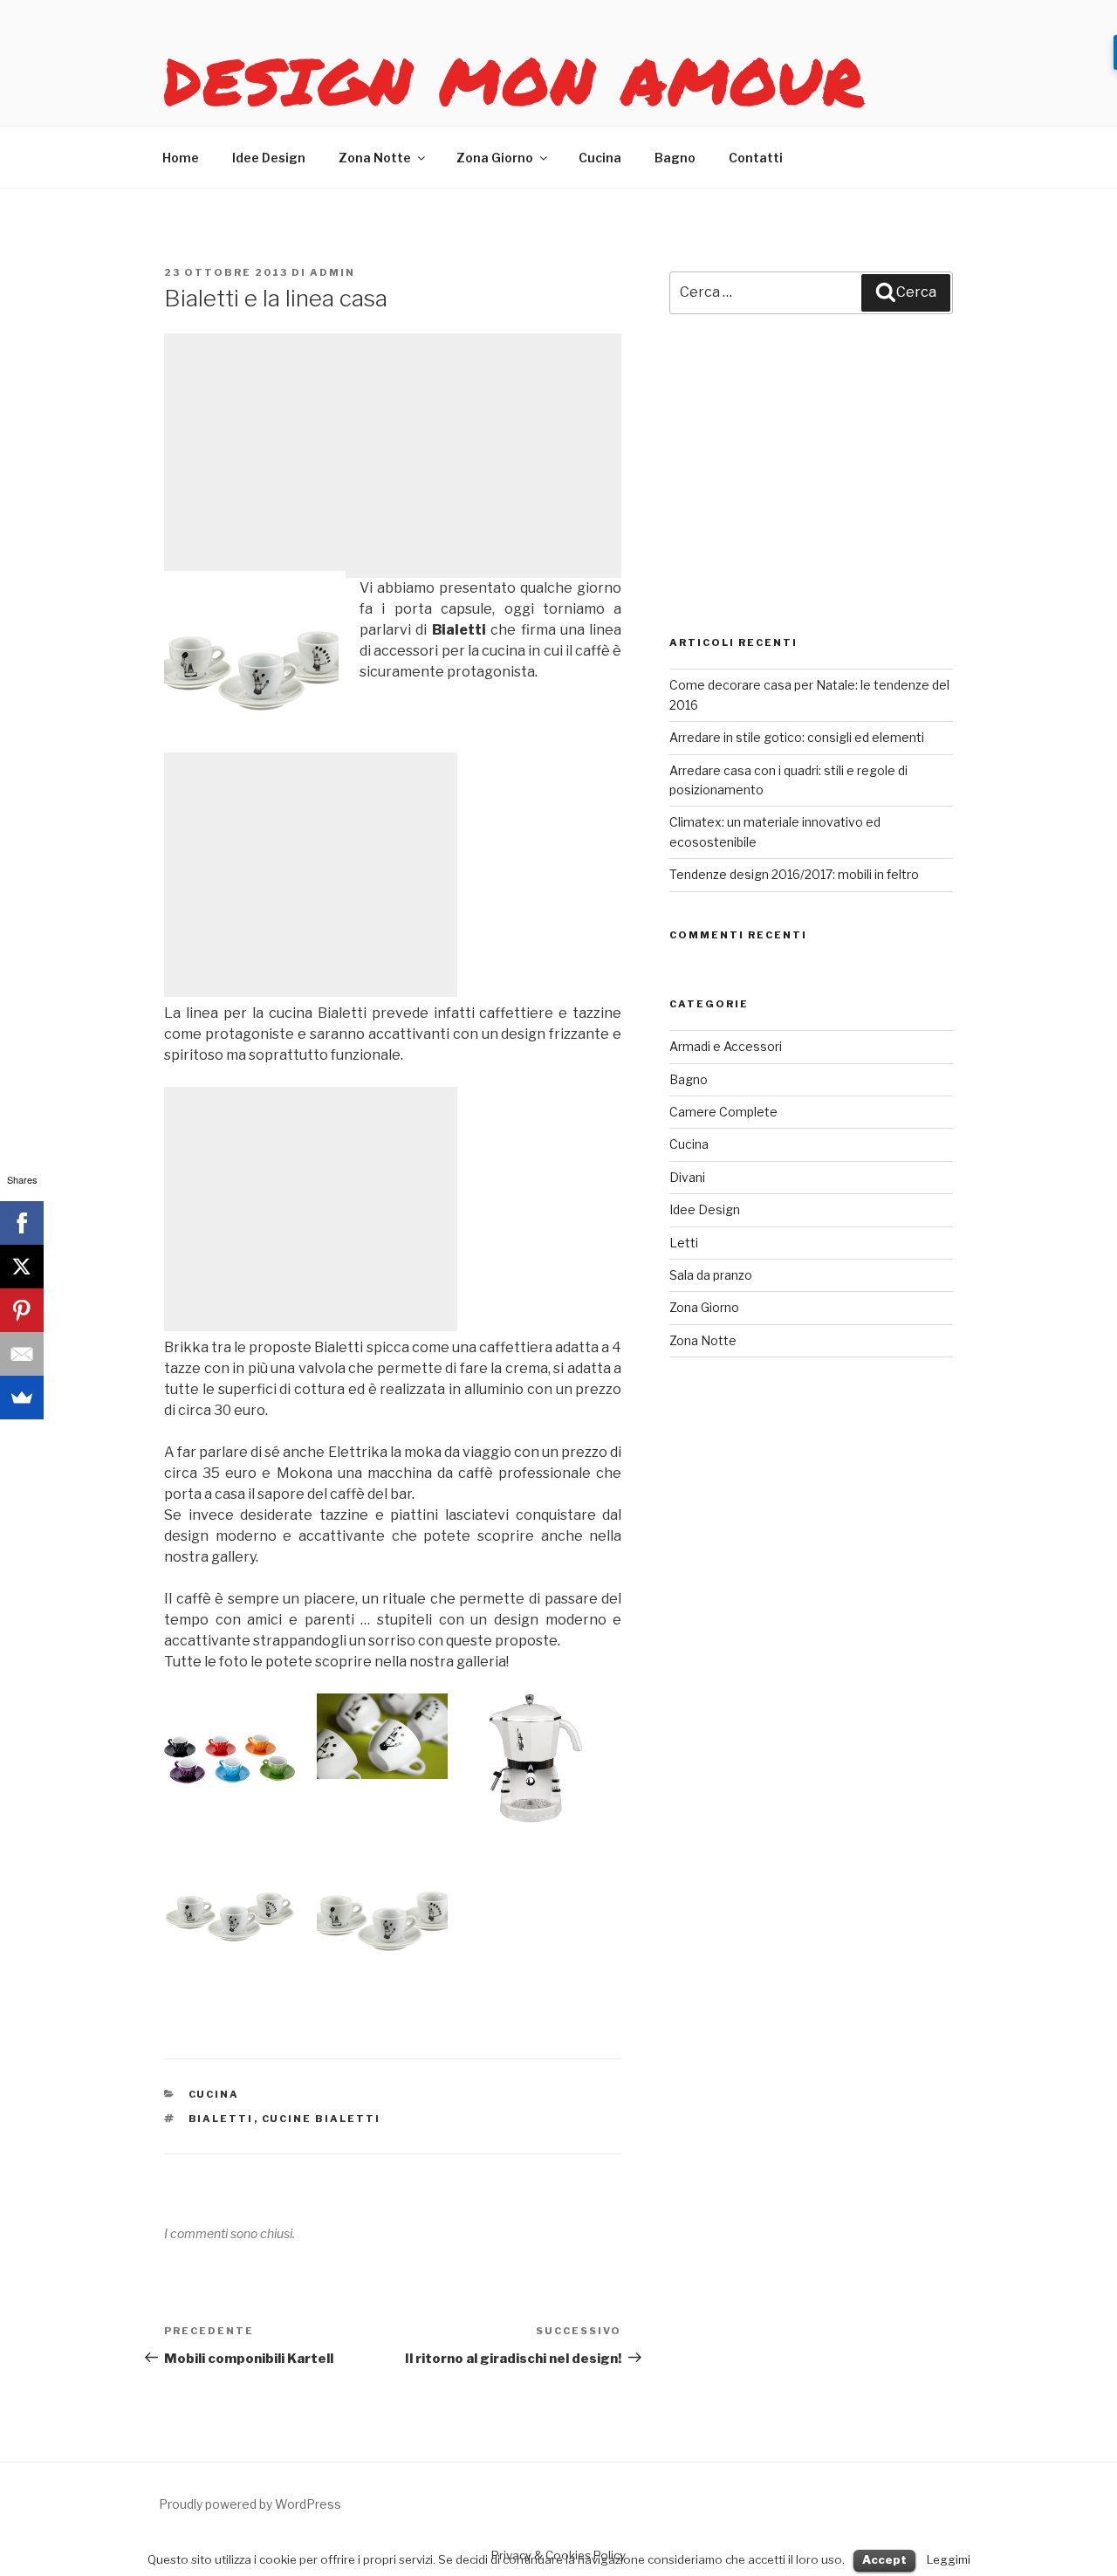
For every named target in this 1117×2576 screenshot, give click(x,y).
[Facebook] (22, 1223)
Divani (687, 1177)
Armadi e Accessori (726, 1046)
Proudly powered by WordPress (250, 2504)
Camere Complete (723, 1112)
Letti (684, 1243)
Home (181, 158)
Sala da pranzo (711, 1275)
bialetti (221, 2119)
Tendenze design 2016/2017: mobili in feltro (794, 874)
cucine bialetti (322, 2119)
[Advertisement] (393, 456)
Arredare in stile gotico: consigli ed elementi (797, 737)
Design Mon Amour (515, 80)
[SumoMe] (22, 1398)
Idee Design (269, 158)
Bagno (675, 158)
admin (332, 272)
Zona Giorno (495, 158)
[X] (22, 1267)
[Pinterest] (22, 1310)
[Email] (22, 1354)
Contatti (756, 158)
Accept (884, 2559)
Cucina (600, 158)
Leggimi (949, 2559)
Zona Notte (375, 158)
